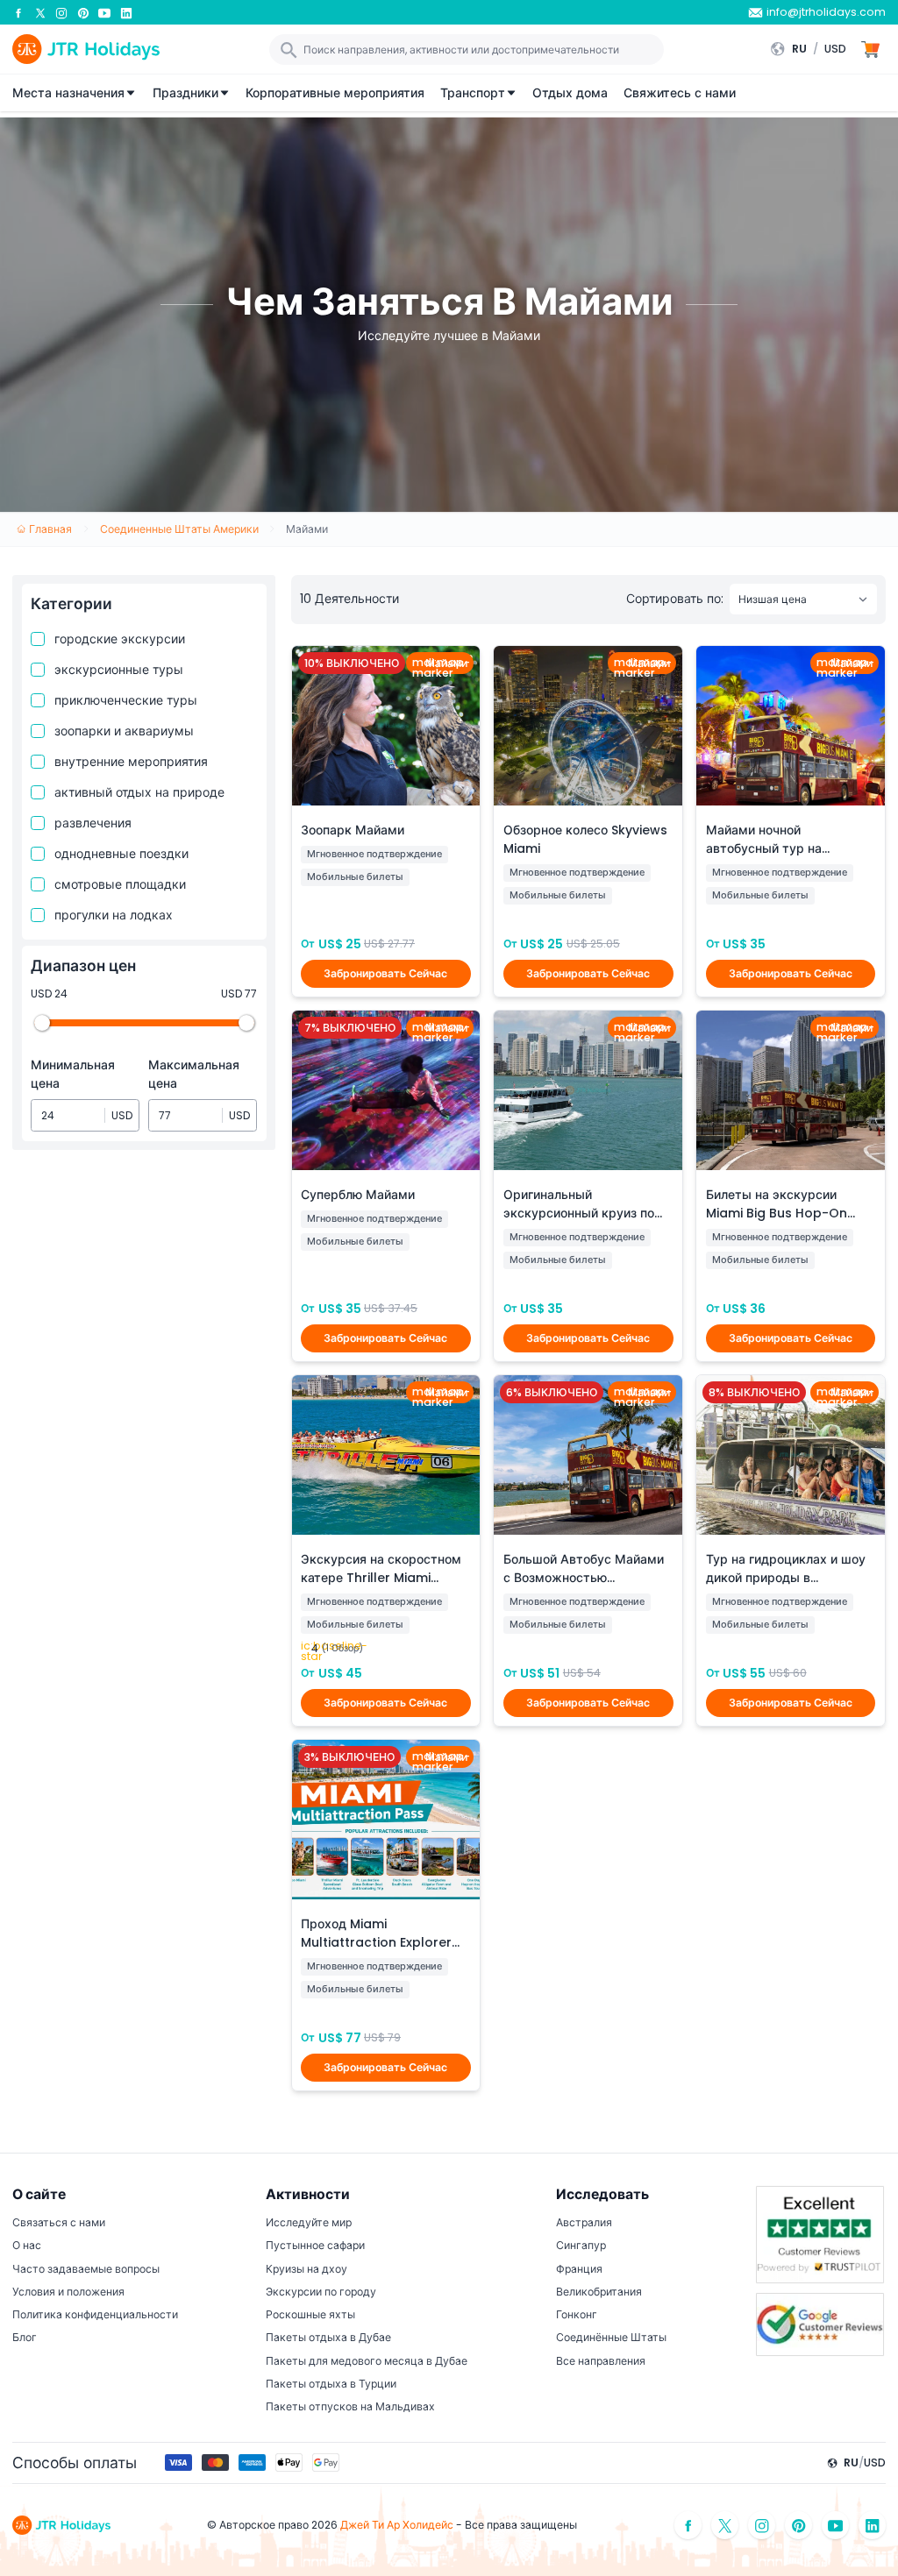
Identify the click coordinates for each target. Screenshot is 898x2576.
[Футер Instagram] (762, 2526)
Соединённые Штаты (611, 2337)
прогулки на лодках (114, 915)
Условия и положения (68, 2292)
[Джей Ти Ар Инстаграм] (61, 12)
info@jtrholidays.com (826, 12)
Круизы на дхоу (306, 2269)
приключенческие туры (126, 700)
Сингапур (581, 2245)
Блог (25, 2337)
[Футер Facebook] (688, 2526)
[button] (812, 49)
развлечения (93, 823)
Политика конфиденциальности (95, 2314)
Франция (579, 2269)
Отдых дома (570, 93)
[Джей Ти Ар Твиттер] (40, 12)
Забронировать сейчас (385, 973)
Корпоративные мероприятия (335, 93)
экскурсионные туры (119, 670)
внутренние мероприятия (131, 762)
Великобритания (599, 2292)
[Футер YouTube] (836, 2526)
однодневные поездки (121, 854)
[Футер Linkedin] (873, 2526)
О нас (27, 2245)
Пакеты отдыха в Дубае (328, 2337)
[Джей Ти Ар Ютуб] (104, 12)
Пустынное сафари (315, 2245)
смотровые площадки (120, 884)
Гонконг (577, 2314)
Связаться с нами (59, 2222)
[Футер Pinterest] (799, 2526)
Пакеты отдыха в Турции (331, 2384)
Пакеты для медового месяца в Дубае (367, 2361)
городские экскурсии (120, 639)
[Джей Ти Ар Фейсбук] (18, 12)
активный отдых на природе (139, 792)
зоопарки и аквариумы (124, 731)
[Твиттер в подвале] (725, 2526)
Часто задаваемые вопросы (86, 2269)
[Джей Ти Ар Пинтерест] (83, 12)
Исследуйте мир (309, 2222)
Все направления (601, 2361)
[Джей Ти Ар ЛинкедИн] (126, 12)
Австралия (584, 2222)
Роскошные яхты (310, 2314)
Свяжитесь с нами (680, 93)
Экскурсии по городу (321, 2292)
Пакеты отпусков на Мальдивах (350, 2406)
